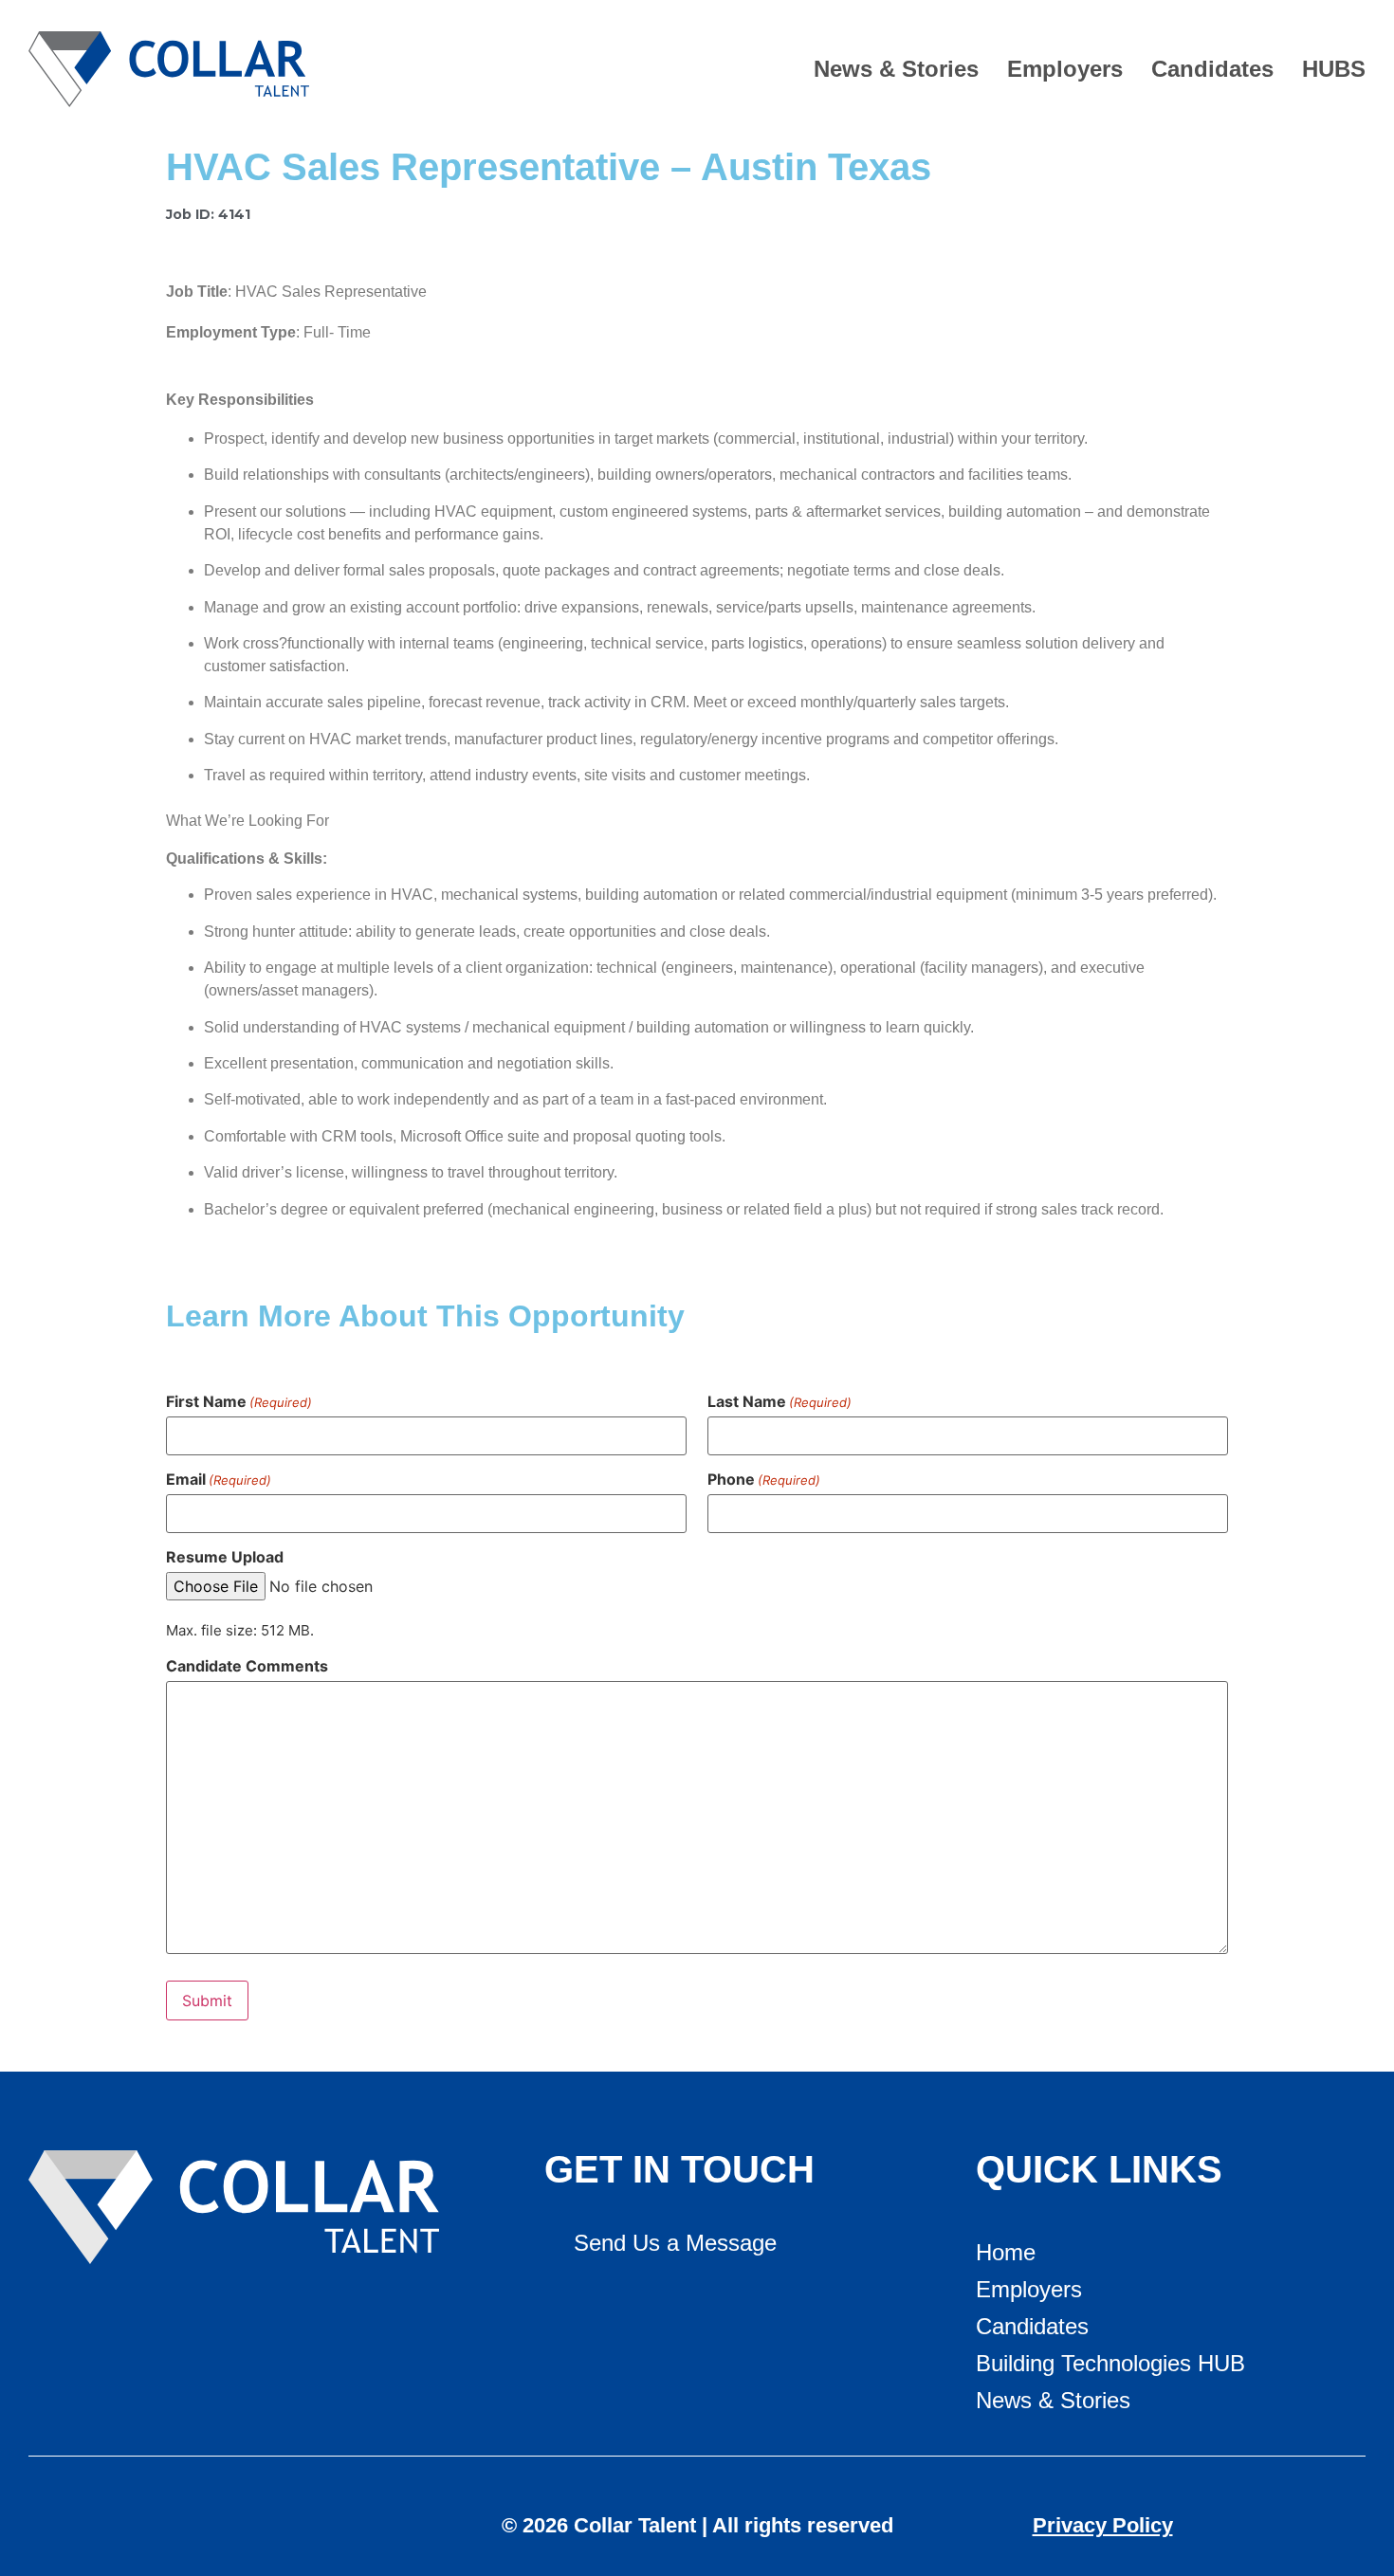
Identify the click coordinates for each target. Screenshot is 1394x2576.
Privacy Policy (1103, 2525)
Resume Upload (225, 1557)
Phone (764, 1479)
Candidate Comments (247, 1666)
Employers (1065, 69)
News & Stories (896, 69)
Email (219, 1479)
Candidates (1212, 69)
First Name (239, 1401)
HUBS (1334, 69)
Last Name (780, 1401)
